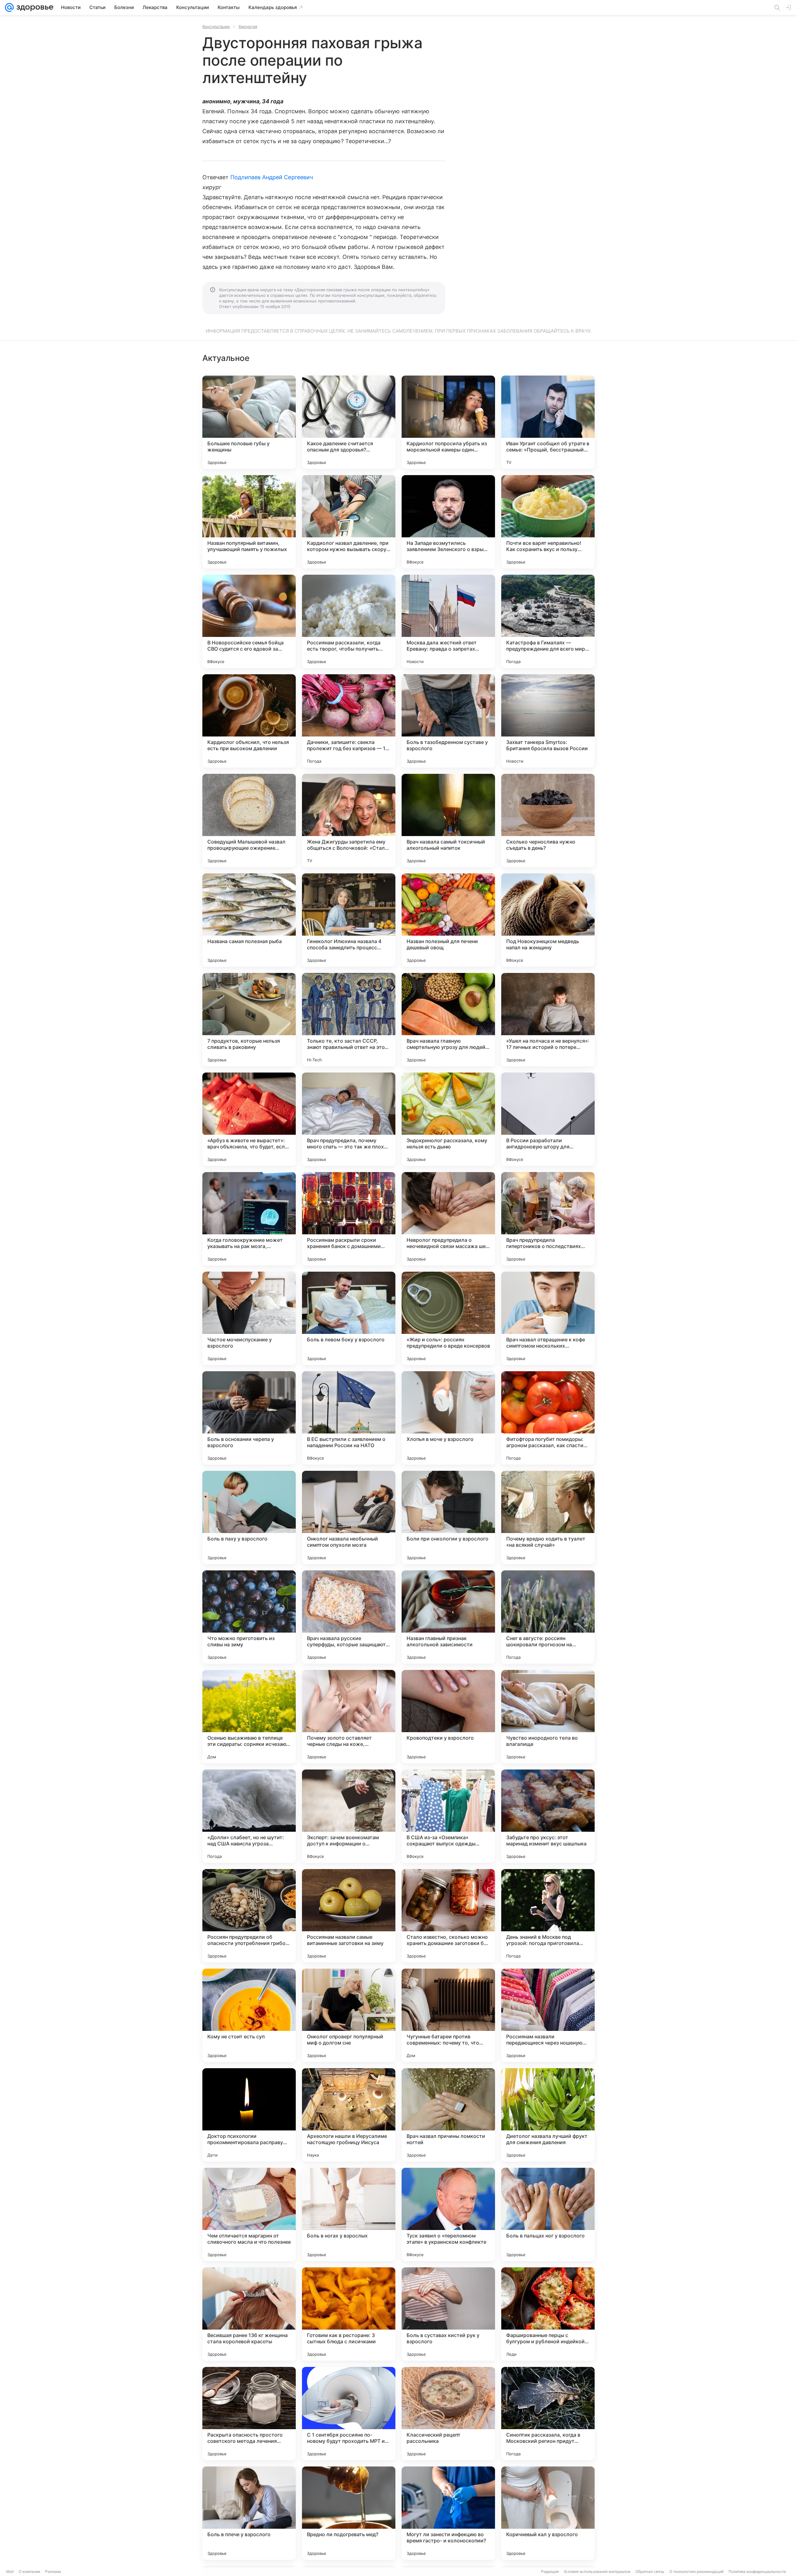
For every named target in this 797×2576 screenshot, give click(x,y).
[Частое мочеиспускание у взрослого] (249, 1318)
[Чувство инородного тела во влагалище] (548, 1717)
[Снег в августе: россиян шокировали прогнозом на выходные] (548, 1617)
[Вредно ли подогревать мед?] (349, 2513)
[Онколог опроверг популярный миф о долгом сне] (349, 2015)
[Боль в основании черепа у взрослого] (249, 1418)
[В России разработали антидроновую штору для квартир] (548, 1119)
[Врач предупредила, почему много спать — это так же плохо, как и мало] (349, 1119)
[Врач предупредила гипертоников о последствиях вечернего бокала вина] (548, 1219)
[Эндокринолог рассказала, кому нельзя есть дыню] (448, 1119)
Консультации (216, 26)
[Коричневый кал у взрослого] (548, 2513)
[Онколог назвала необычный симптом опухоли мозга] (349, 1517)
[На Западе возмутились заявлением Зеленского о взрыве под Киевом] (448, 522)
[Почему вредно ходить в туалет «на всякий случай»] (548, 1517)
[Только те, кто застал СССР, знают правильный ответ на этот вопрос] (349, 1020)
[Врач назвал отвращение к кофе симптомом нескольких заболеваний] (548, 1318)
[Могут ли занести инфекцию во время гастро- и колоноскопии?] (448, 2513)
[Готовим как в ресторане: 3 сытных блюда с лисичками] (349, 2314)
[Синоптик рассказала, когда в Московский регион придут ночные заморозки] (548, 2414)
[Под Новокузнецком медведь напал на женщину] (548, 920)
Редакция (550, 2571)
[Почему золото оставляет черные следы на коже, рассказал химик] (349, 1717)
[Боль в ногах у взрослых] (349, 2214)
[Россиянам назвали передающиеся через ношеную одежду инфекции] (548, 2015)
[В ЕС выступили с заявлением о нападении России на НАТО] (349, 1418)
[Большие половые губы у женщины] (249, 422)
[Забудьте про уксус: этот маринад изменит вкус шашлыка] (548, 1816)
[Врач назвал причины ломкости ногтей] (448, 2115)
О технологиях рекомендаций (696, 2571)
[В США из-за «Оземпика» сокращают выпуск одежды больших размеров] (448, 1816)
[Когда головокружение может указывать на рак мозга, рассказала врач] (249, 1219)
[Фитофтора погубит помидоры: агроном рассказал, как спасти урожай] (548, 1418)
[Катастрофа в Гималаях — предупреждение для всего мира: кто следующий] (548, 621)
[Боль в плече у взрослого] (249, 2513)
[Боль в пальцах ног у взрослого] (548, 2214)
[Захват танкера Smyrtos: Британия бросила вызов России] (548, 721)
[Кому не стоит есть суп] (249, 2015)
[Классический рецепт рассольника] (448, 2414)
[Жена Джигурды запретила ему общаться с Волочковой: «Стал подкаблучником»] (349, 820)
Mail (10, 2571)
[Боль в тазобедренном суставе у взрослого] (448, 721)
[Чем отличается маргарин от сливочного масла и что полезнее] (249, 2214)
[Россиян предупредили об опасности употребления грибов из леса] (249, 1916)
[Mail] (9, 7)
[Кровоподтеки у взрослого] (448, 1717)
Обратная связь (650, 2571)
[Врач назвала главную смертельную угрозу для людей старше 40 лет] (448, 1020)
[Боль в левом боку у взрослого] (349, 1318)
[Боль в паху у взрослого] (249, 1517)
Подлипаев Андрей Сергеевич (272, 177)
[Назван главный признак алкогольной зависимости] (448, 1617)
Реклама (53, 2571)
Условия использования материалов (597, 2571)
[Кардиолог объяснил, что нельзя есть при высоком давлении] (249, 721)
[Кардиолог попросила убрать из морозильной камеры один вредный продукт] (448, 422)
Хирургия (248, 26)
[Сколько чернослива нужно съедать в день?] (548, 820)
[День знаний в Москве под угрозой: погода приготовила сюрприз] (548, 1916)
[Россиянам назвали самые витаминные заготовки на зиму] (349, 1916)
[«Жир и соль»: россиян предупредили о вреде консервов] (448, 1318)
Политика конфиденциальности (757, 2571)
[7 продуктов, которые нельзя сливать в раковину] (249, 1020)
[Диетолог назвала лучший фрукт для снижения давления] (548, 2115)
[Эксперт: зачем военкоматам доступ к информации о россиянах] (349, 1816)
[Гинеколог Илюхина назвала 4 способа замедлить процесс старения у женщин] (349, 920)
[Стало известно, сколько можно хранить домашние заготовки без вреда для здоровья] (448, 1916)
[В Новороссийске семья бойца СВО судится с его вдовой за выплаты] (249, 621)
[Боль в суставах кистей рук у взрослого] (448, 2314)
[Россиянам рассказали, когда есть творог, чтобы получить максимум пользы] (349, 621)
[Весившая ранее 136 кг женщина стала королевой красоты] (249, 2314)
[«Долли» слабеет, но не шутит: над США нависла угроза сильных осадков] (249, 1816)
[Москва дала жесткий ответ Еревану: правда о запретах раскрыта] (448, 621)
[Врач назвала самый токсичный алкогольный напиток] (448, 820)
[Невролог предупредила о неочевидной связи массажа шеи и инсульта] (448, 1219)
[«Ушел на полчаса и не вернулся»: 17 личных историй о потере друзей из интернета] (548, 1020)
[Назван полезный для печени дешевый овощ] (448, 920)
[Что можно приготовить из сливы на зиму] (249, 1617)
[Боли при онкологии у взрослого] (448, 1517)
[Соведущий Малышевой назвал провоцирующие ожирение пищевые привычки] (249, 820)
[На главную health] (34, 7)
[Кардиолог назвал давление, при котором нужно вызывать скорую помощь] (349, 522)
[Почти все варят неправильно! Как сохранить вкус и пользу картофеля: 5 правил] (548, 522)
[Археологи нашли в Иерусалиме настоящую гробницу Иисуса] (349, 2115)
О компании (29, 2571)
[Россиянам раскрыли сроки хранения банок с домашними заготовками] (349, 1219)
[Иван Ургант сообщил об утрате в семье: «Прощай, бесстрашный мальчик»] (548, 422)
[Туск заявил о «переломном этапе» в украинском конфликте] (448, 2214)
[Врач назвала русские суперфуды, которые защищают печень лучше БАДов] (349, 1617)
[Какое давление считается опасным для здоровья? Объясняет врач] (349, 422)
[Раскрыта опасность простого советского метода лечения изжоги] (249, 2414)
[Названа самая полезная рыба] (249, 920)
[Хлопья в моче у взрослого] (448, 1418)
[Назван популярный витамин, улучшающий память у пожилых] (249, 522)
